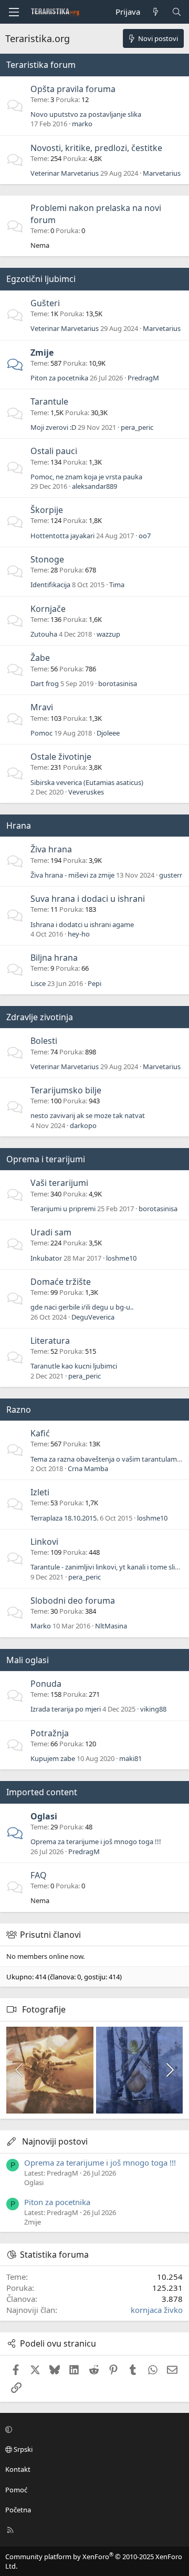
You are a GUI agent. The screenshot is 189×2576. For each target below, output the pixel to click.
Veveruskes (86, 792)
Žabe (40, 658)
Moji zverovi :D (53, 427)
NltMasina (111, 1626)
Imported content (42, 1792)
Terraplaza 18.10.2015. (64, 1518)
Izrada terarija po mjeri (66, 1709)
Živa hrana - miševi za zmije (72, 875)
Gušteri (45, 303)
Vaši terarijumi (59, 1183)
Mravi (42, 707)
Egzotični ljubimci (41, 279)
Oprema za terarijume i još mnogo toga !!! (96, 1842)
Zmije (42, 353)
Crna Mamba (88, 1468)
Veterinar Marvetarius (65, 173)
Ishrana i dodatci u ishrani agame (82, 924)
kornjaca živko (157, 2310)
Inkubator (46, 1258)
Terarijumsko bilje (66, 1090)
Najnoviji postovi (55, 2141)
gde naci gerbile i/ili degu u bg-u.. (82, 1307)
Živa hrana (51, 849)
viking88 (153, 1709)
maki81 (130, 1758)
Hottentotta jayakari (62, 536)
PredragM (143, 378)
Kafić (40, 1433)
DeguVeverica (93, 1317)
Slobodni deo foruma (73, 1601)
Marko (41, 1626)
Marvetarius (162, 173)
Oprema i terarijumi (46, 1159)
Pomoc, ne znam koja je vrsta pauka (86, 477)
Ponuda (46, 1684)
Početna (18, 2510)
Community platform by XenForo (94, 2561)
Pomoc (41, 733)
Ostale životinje (61, 757)
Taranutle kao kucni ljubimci (74, 1366)
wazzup (108, 634)
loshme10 (121, 1258)
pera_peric (137, 427)
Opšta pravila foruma (73, 89)
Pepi (94, 983)
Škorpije (47, 510)
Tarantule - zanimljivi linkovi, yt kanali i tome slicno (108, 1567)
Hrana (19, 826)
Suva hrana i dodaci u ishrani (88, 899)
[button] (93, 2429)
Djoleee (108, 733)
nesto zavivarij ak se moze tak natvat (88, 1115)
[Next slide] (169, 2070)
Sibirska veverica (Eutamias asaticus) (87, 782)
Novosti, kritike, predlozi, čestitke (96, 148)
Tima (117, 585)
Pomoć (16, 2490)
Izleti (40, 1492)
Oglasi (44, 1816)
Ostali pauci (54, 451)
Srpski (22, 2449)
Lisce (38, 983)
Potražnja (50, 1733)
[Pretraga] (177, 12)
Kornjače (48, 609)
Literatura (50, 1341)
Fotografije (44, 2009)
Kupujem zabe (53, 1758)
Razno (19, 1410)
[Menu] (14, 12)
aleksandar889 (94, 486)
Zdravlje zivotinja (40, 1017)
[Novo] (156, 12)
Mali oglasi (28, 1660)
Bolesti (44, 1041)
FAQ (39, 1875)
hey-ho (79, 934)
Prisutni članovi (50, 1935)
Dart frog (45, 683)
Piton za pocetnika (59, 378)
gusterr (171, 875)
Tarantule (49, 401)
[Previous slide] (20, 2070)
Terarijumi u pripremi (63, 1209)
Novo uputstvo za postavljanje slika (86, 114)
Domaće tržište (61, 1282)
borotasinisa (118, 683)
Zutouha (44, 634)
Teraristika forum (41, 65)
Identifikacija (50, 585)
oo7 (145, 536)
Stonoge (47, 559)
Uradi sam (51, 1232)
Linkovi (44, 1542)
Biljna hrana (54, 958)
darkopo (83, 1125)
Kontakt (18, 2469)
